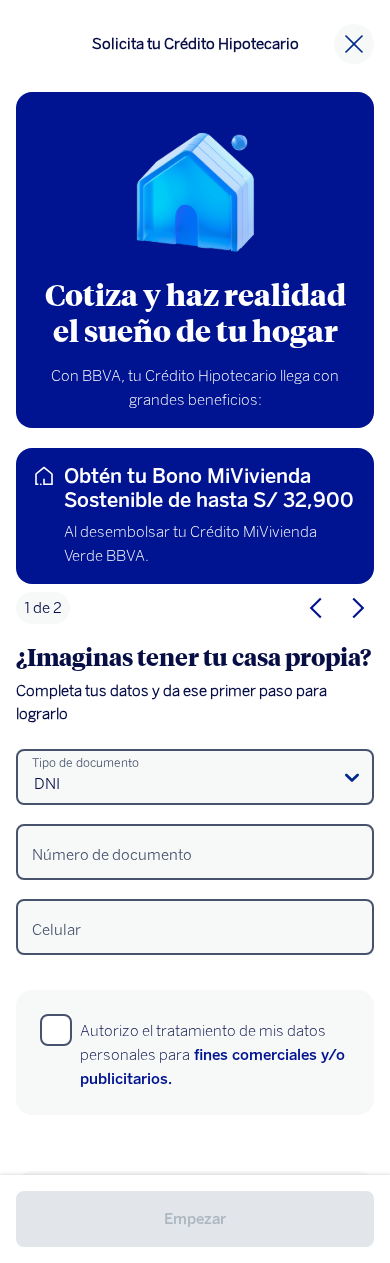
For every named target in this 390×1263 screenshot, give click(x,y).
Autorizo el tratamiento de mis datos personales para (212, 1055)
